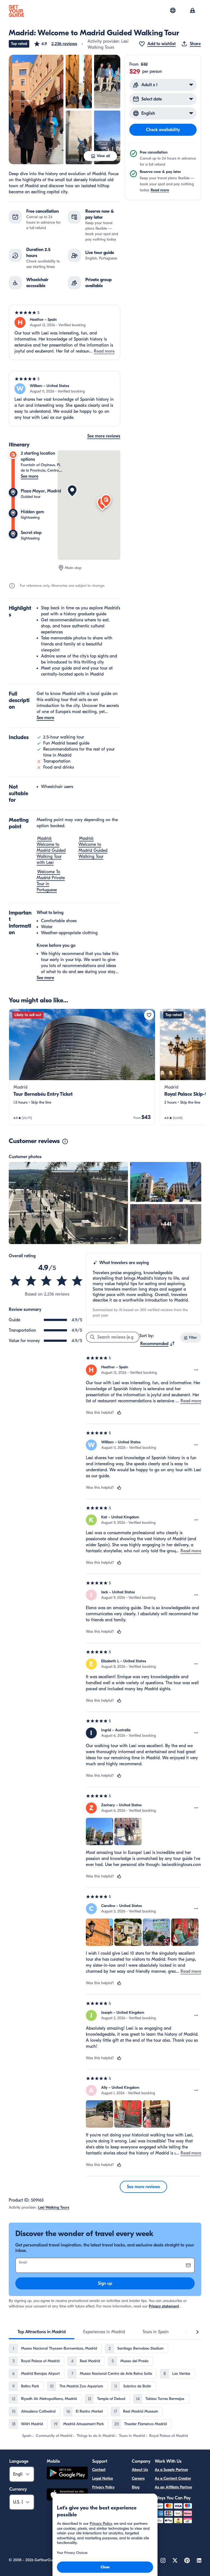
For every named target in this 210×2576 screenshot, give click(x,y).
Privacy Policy (103, 2487)
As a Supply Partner (171, 2470)
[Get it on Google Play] (67, 2474)
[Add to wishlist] (149, 1015)
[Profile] (192, 11)
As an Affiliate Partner (173, 2487)
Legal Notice (103, 2478)
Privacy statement (164, 2306)
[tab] (42, 2332)
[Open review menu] (196, 1370)
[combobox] (158, 1344)
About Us (140, 2470)
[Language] (173, 10)
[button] (55, 44)
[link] (82, 1067)
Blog (136, 2487)
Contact (99, 2470)
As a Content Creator (173, 2478)
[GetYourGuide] (16, 11)
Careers (138, 2478)
